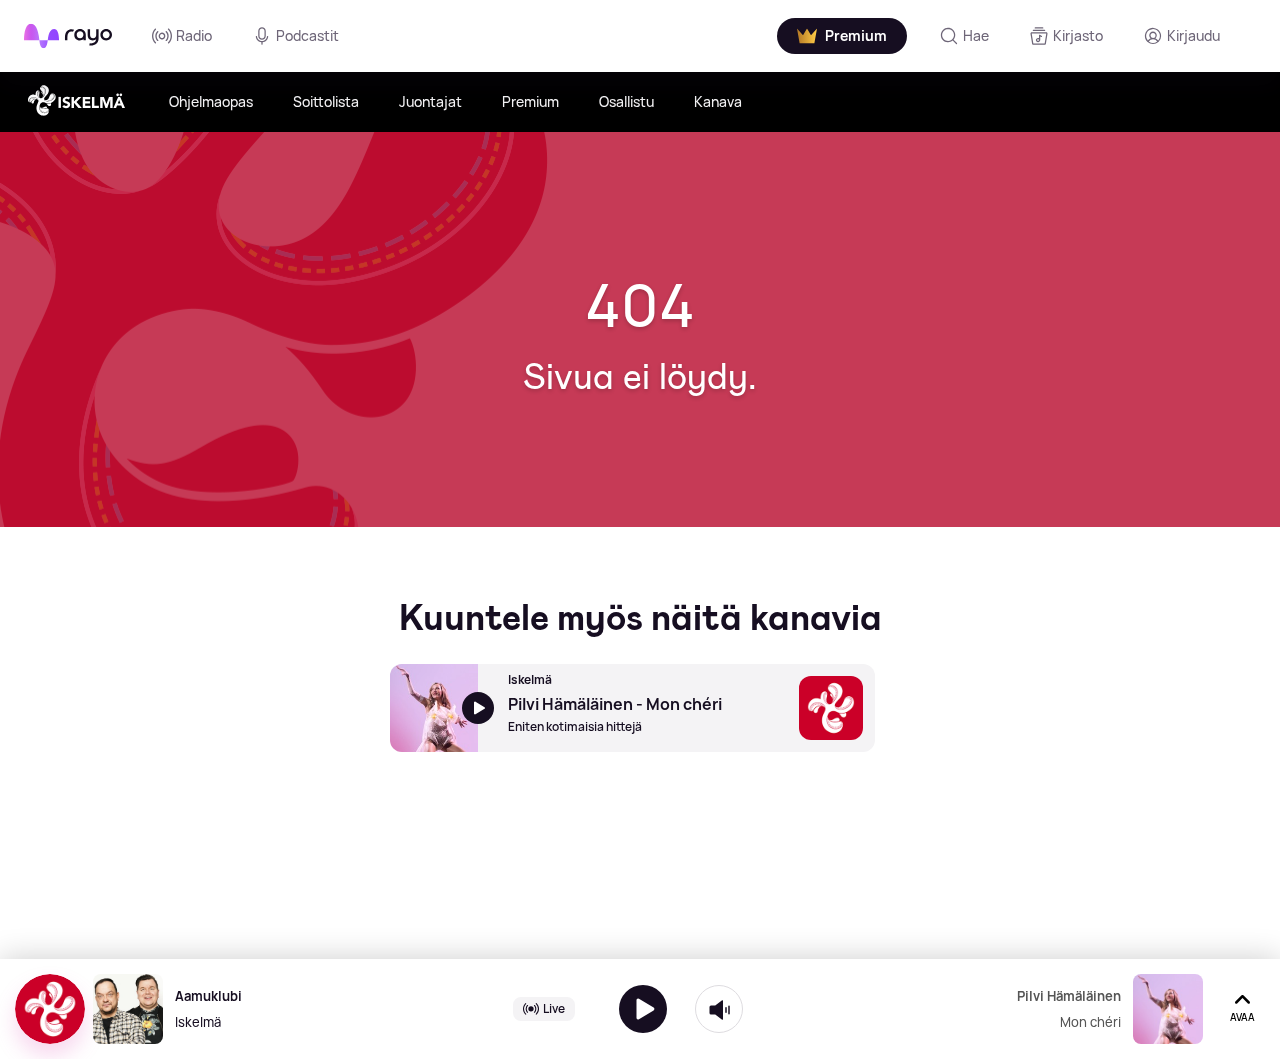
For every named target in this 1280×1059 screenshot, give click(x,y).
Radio (194, 35)
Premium (530, 101)
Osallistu (626, 101)
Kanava (718, 101)
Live (554, 1008)
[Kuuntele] (643, 1009)
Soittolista (326, 101)
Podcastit (307, 35)
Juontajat (430, 101)
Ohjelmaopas (211, 101)
